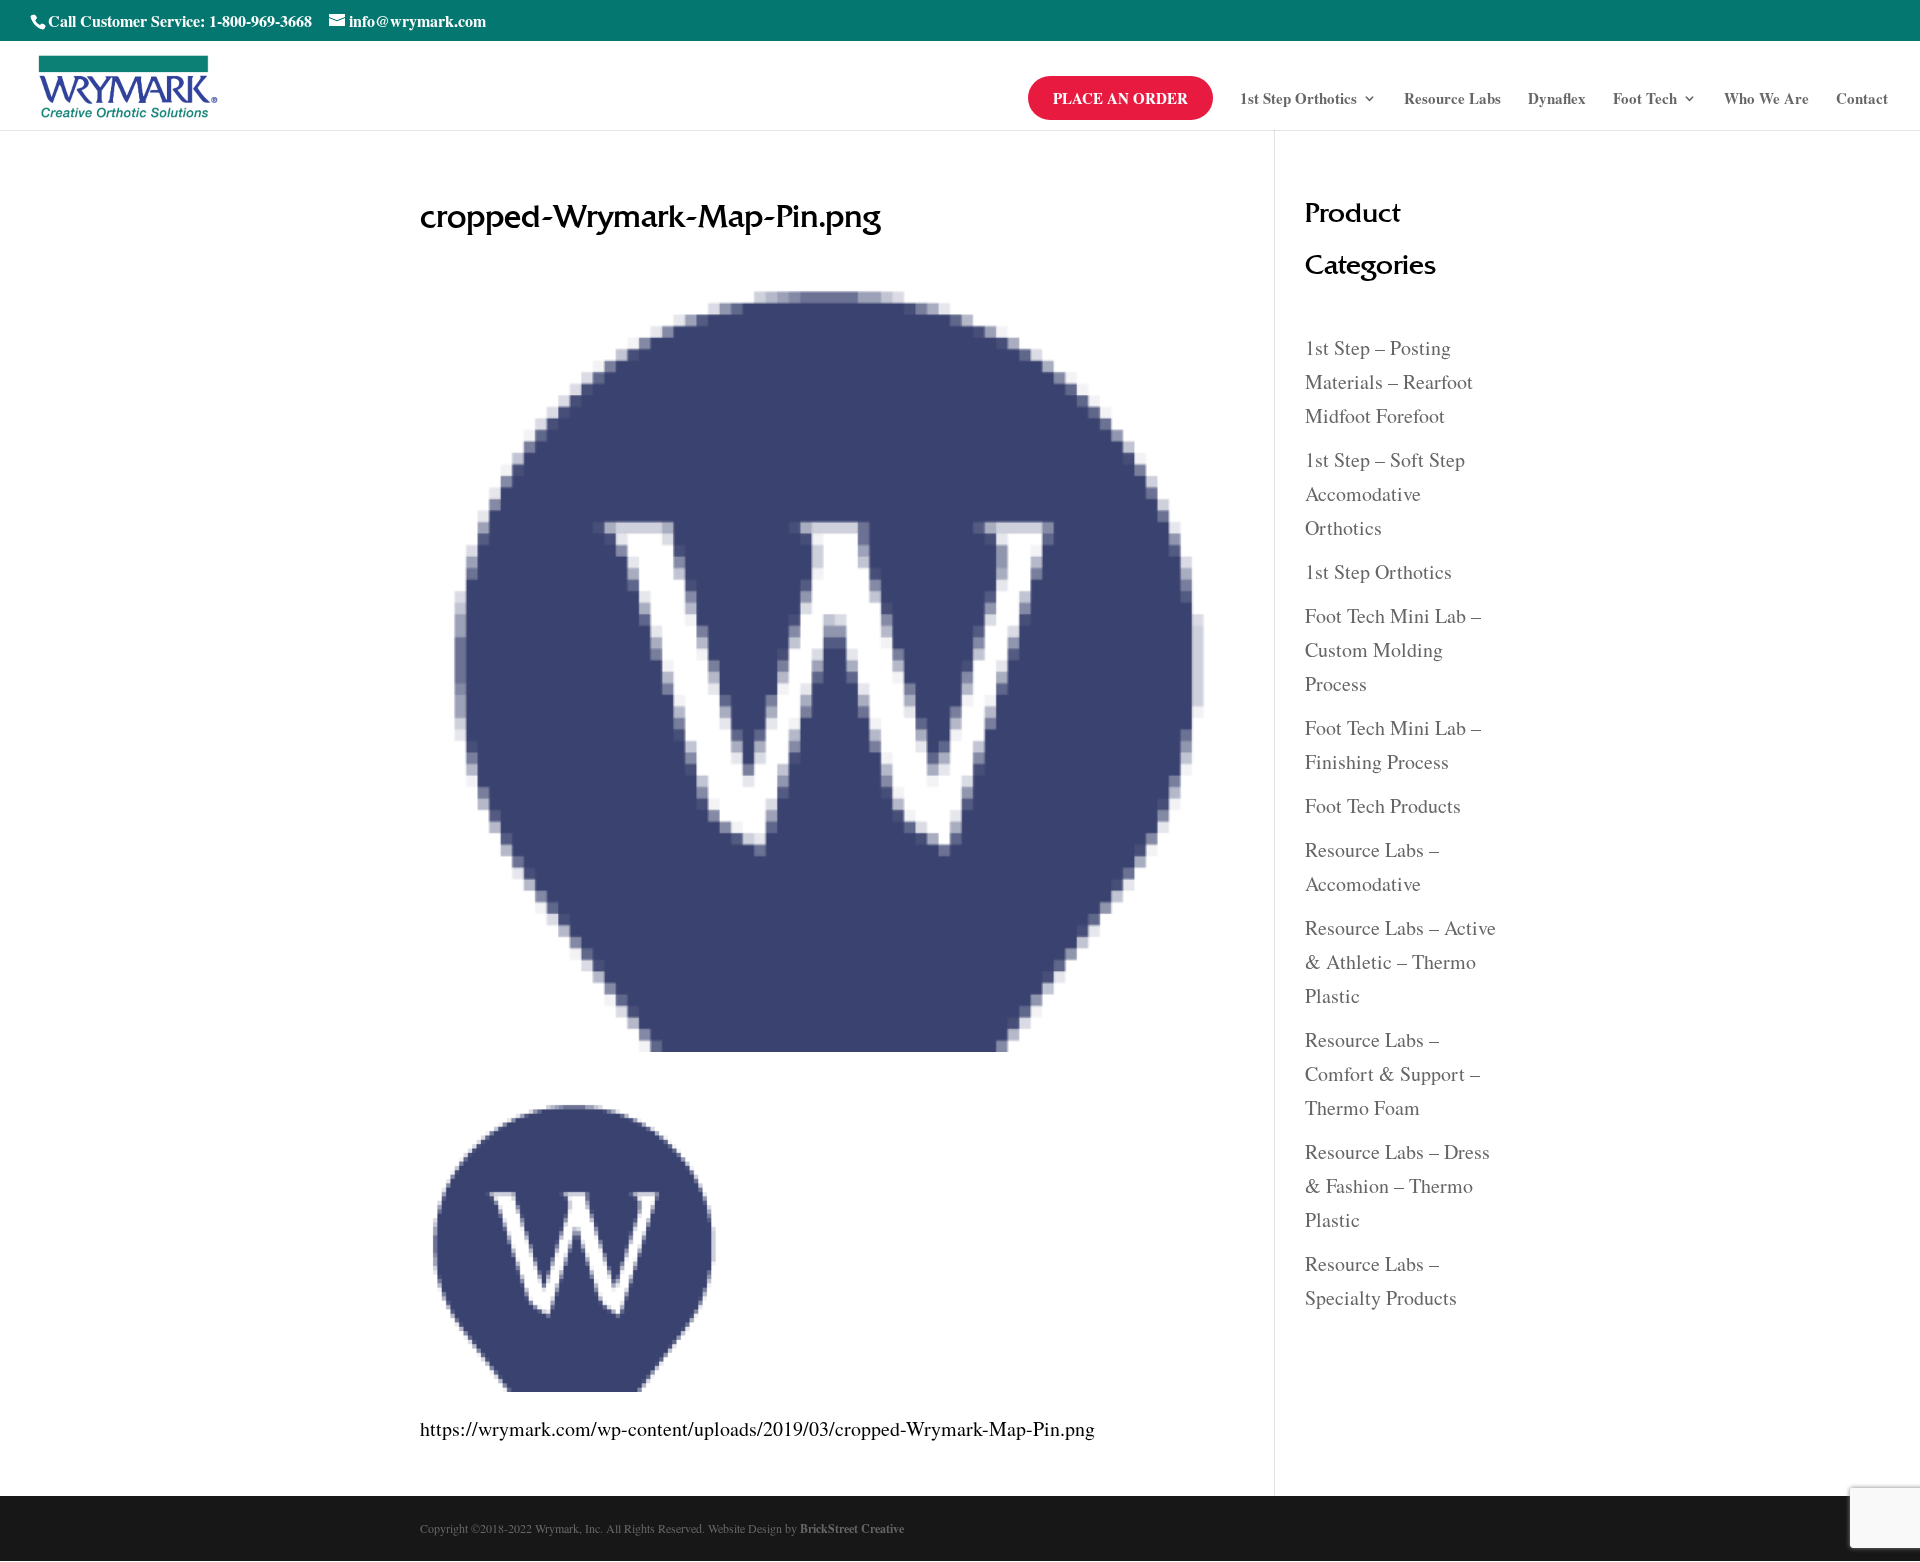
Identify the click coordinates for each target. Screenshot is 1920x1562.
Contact (1862, 100)
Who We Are (1766, 100)
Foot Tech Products (1383, 805)
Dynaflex (1557, 100)
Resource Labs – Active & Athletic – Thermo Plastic (1400, 961)
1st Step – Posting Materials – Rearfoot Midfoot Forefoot (1389, 381)
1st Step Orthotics (1298, 100)
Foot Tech (1645, 100)
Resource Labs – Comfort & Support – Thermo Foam (1392, 1073)
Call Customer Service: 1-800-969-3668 (180, 20)
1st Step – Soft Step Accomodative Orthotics (1385, 493)
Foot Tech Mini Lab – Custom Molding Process (1393, 649)
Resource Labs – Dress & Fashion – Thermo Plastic (1397, 1185)
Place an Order (1120, 98)
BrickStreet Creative (852, 1528)
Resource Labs (1452, 100)
